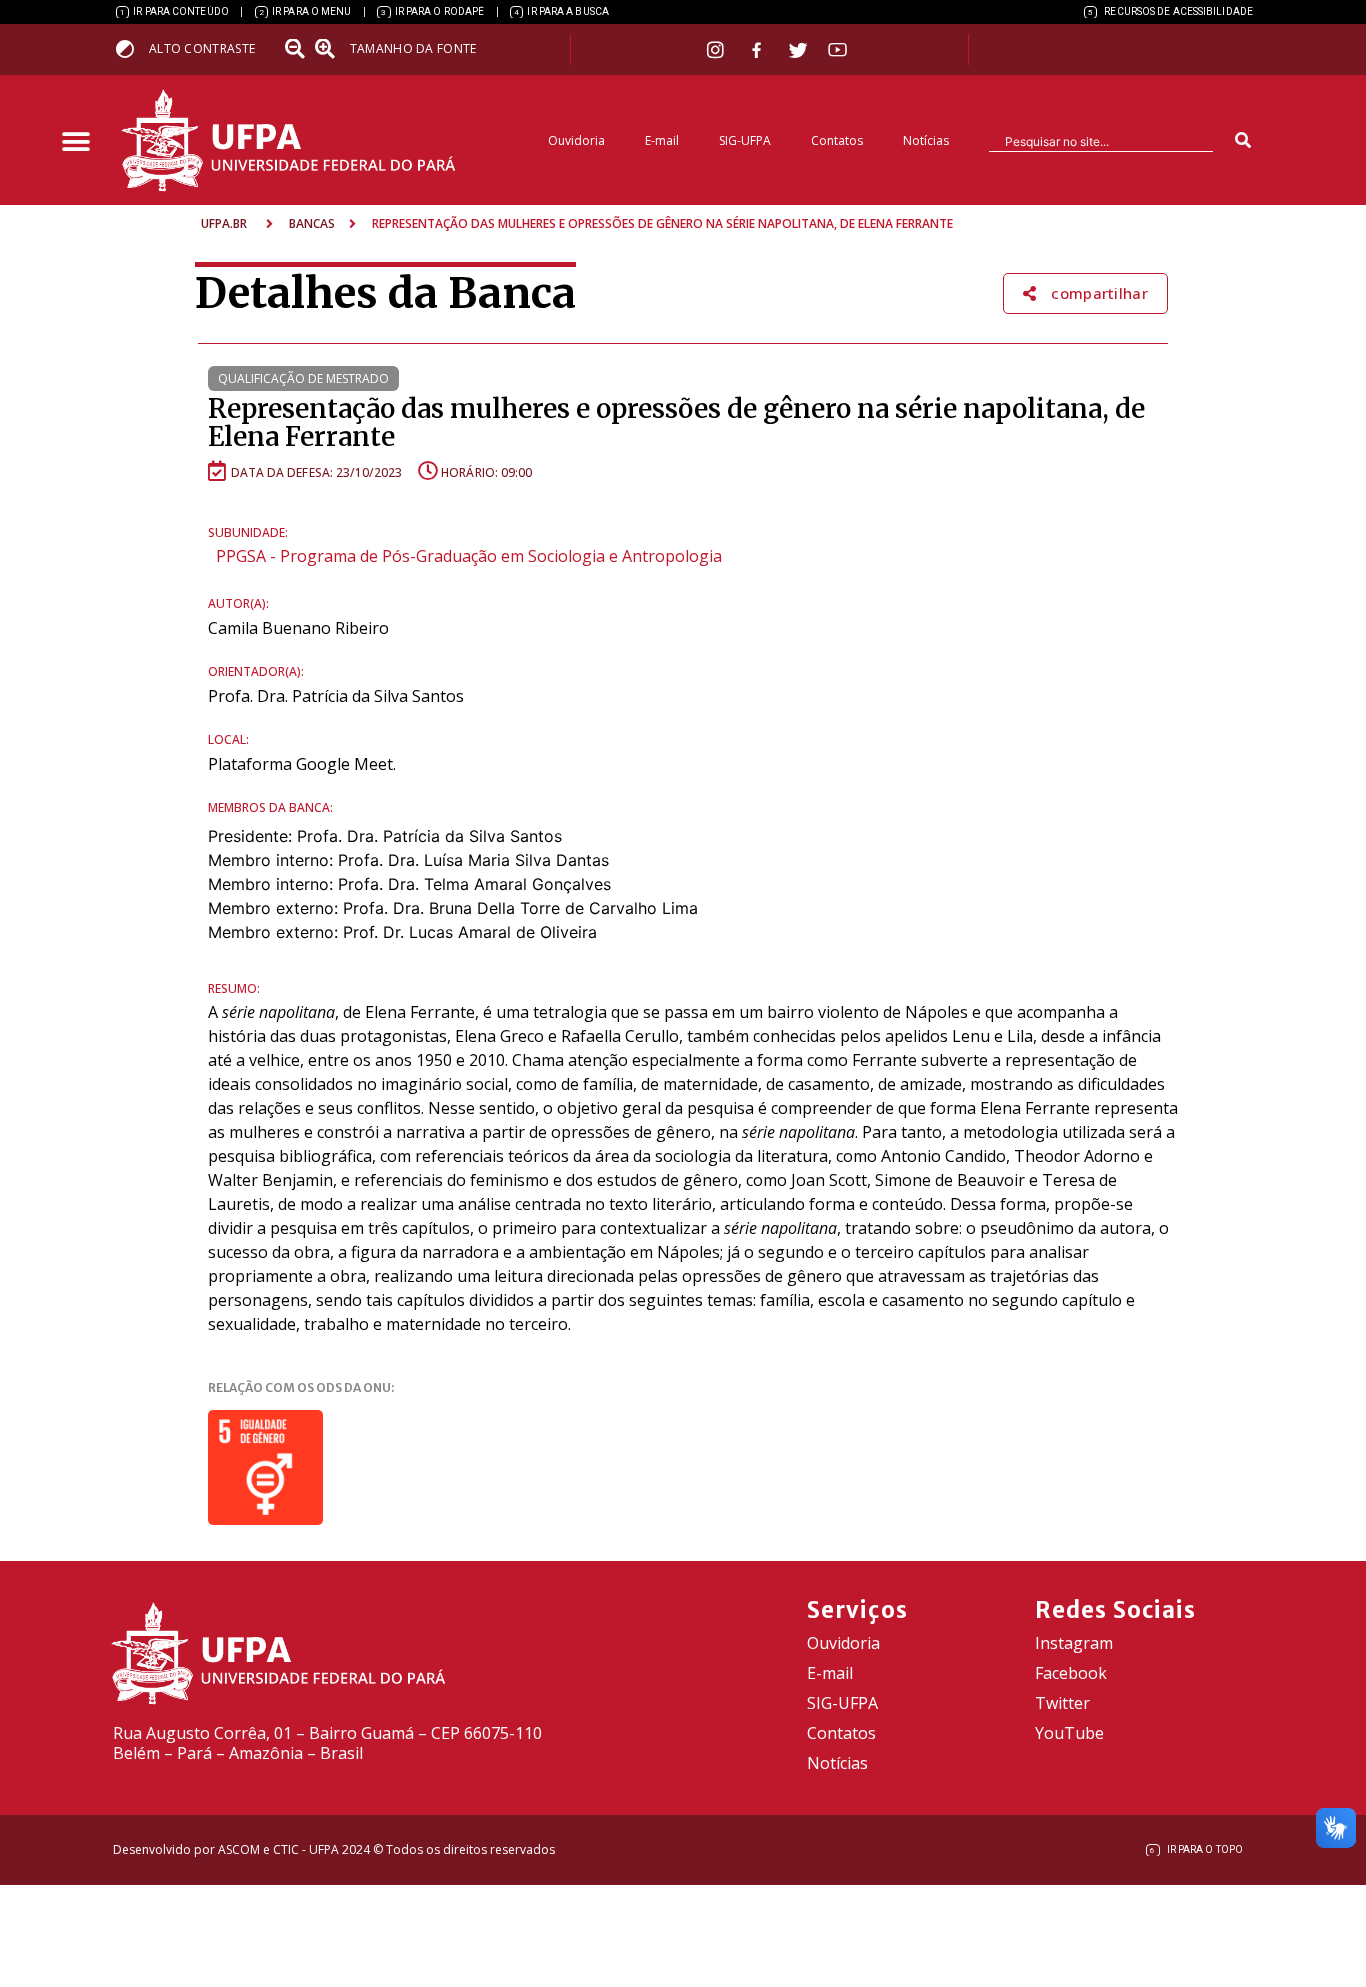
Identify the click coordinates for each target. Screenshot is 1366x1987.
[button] (75, 142)
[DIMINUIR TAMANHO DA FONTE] (297, 49)
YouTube (1069, 1733)
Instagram (1074, 1643)
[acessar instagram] (717, 49)
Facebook (1071, 1673)
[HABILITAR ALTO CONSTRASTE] (131, 48)
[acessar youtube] (838, 49)
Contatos (837, 140)
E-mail (662, 140)
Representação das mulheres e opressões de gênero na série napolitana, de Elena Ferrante (676, 422)
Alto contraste (202, 48)
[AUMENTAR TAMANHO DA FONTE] (331, 49)
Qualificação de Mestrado (303, 378)
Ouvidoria (576, 140)
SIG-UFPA (745, 140)
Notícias (926, 140)
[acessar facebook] (759, 50)
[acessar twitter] (798, 50)
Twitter (1062, 1703)
